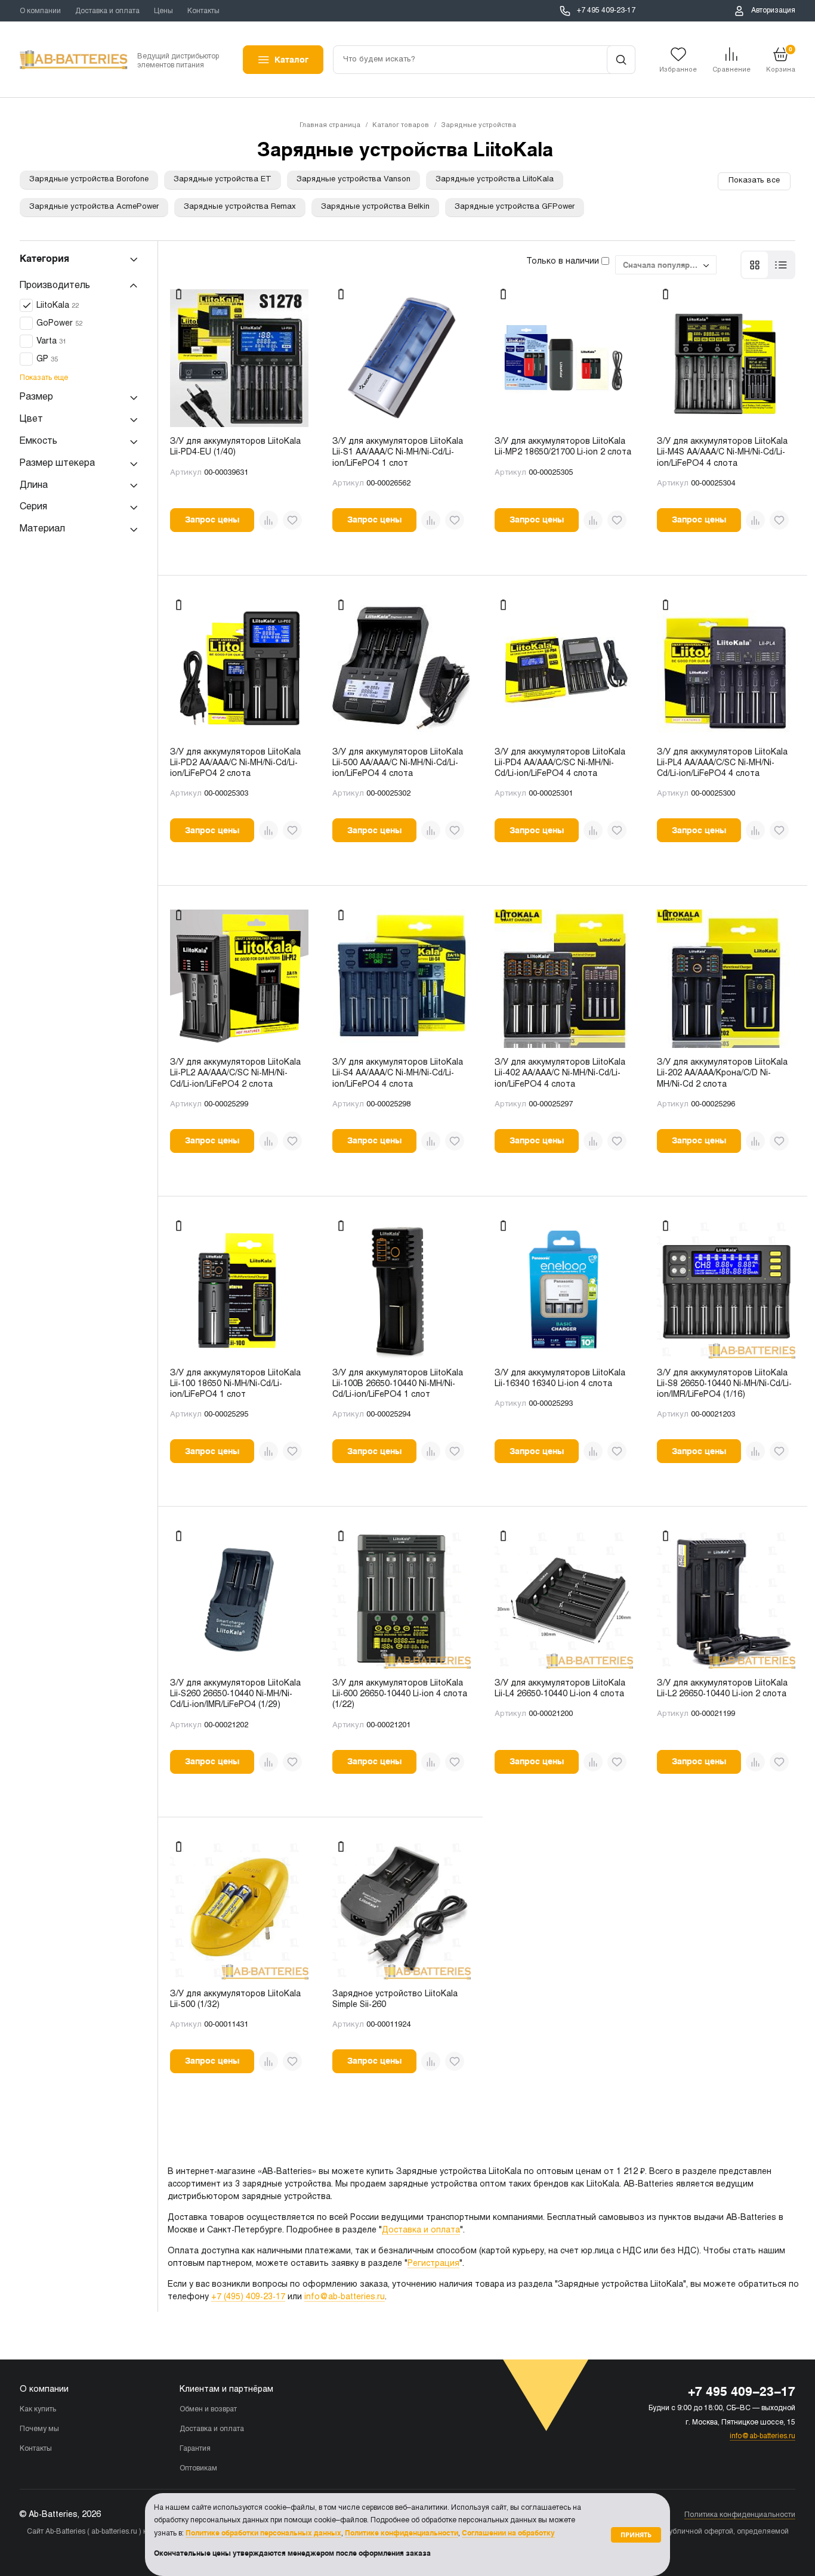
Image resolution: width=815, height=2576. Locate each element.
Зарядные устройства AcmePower (94, 207)
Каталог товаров (401, 125)
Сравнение (731, 70)
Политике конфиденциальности (402, 2533)
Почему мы (39, 2429)
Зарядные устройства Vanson (354, 180)
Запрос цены (212, 519)
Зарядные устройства (478, 125)
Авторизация (773, 11)
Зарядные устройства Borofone (89, 180)
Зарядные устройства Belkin (375, 207)
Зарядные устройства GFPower (515, 207)
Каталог (291, 60)
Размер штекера (57, 463)
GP (47, 360)
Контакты (203, 11)
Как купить (38, 2410)
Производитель (55, 285)
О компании (40, 11)
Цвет (31, 420)
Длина (34, 485)
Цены (163, 11)
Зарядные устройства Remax (240, 207)
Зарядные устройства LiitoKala (495, 180)
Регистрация (433, 2264)
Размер (36, 398)
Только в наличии (564, 262)
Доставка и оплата (107, 11)
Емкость (38, 441)
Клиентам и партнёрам (226, 2390)
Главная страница (330, 125)
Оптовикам (198, 2469)
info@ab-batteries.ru (345, 2297)
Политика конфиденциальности (740, 2515)
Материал (42, 529)
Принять (636, 2535)
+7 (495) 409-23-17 (248, 2297)
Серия (33, 507)
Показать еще (44, 379)
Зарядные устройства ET (223, 180)
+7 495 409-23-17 (606, 11)
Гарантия (195, 2449)
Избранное (678, 70)
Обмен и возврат (208, 2410)
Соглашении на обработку (508, 2533)
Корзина (781, 59)
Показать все (754, 181)
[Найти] (621, 60)
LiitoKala (58, 306)
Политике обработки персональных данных (263, 2533)
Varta (51, 342)
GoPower (59, 324)
